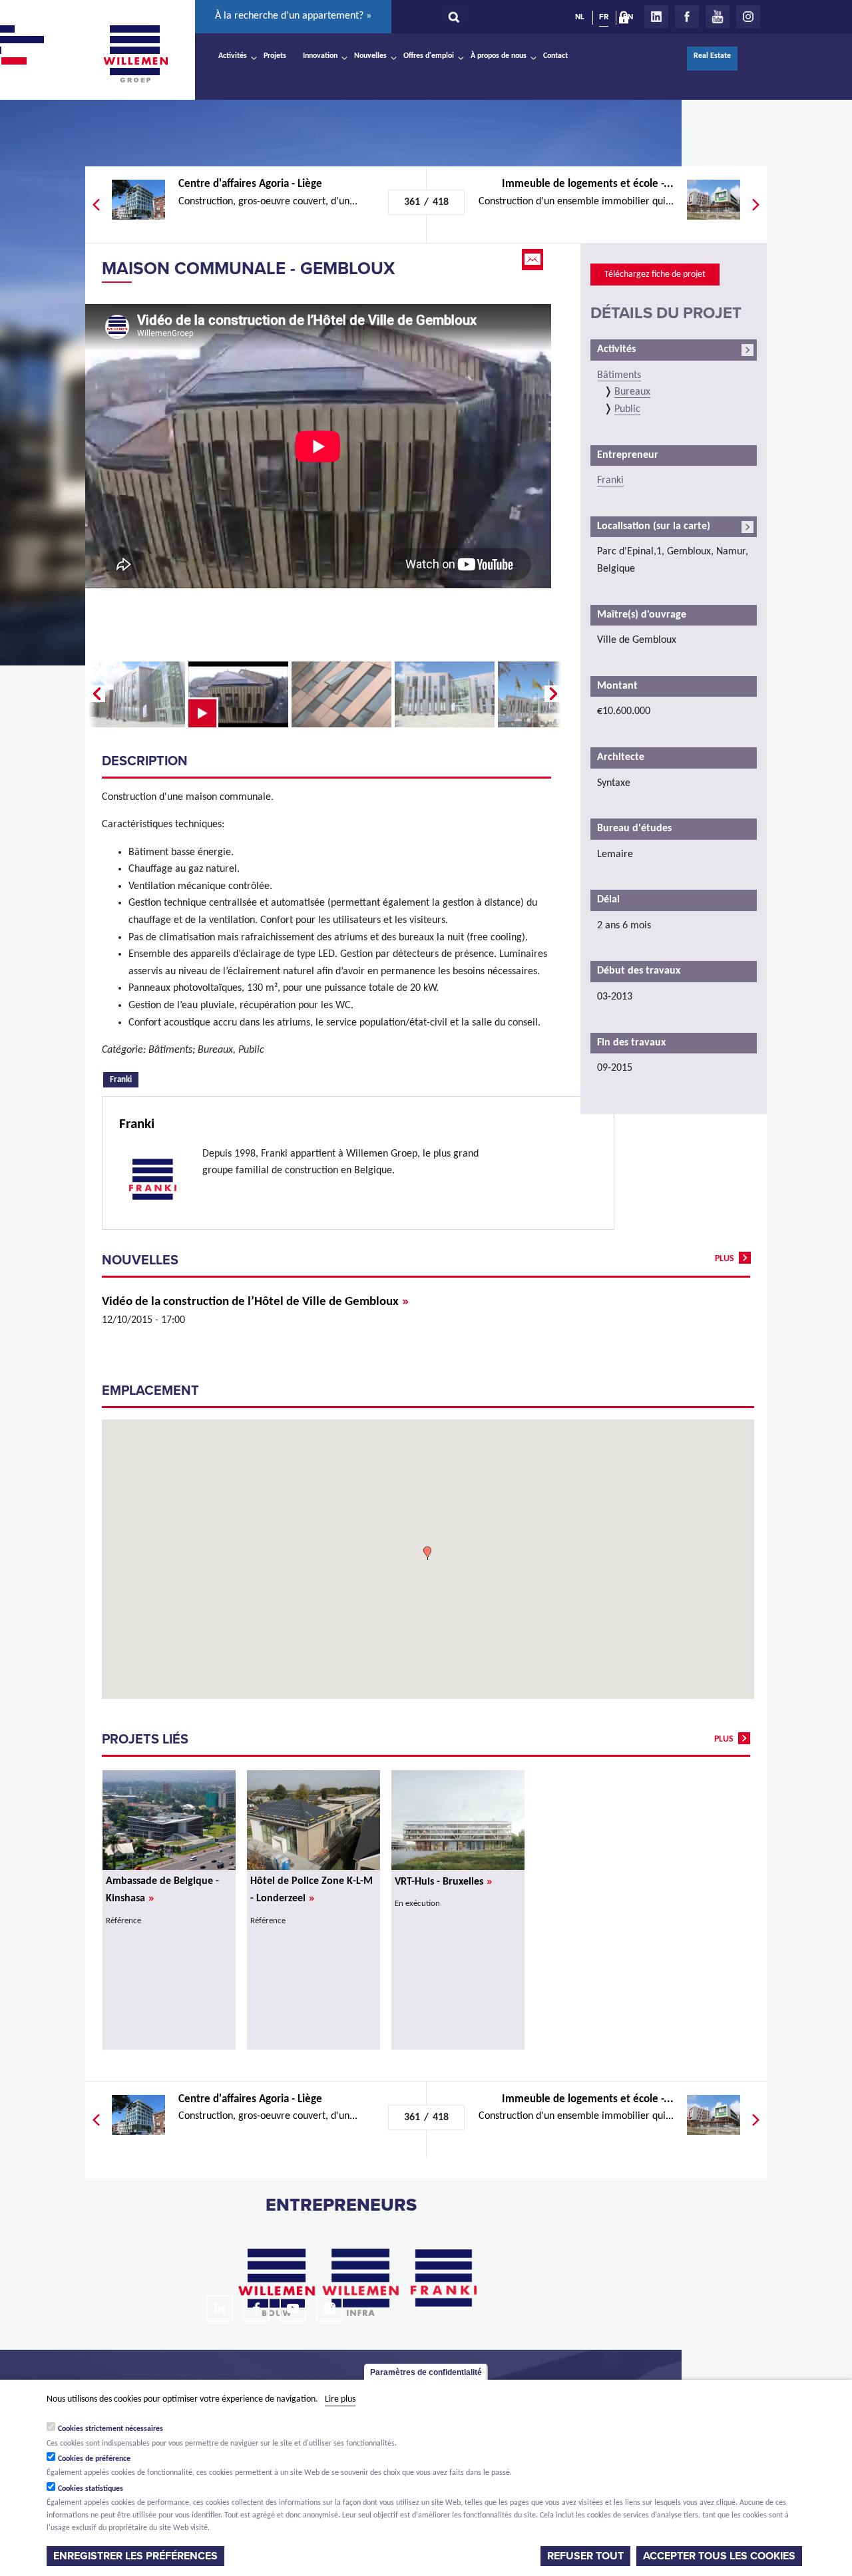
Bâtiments (619, 375)
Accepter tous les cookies (719, 2555)
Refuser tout (585, 2555)
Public (627, 409)
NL (580, 17)
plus (725, 1259)
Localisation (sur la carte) (654, 526)
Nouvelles (370, 56)
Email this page (534, 260)
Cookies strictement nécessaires (110, 2428)
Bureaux (632, 392)
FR (604, 17)
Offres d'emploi (429, 56)
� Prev (95, 694)
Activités (233, 56)
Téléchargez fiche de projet (655, 275)
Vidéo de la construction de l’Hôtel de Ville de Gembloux (255, 1302)
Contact (555, 56)
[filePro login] (627, 20)
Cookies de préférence (94, 2458)
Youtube (718, 17)
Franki (124, 1079)
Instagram (748, 17)
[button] (427, 1553)
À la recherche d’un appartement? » (293, 16)
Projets (275, 56)
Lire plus (340, 2399)
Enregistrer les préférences (135, 2555)
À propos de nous (499, 56)
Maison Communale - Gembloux (248, 269)
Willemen (135, 54)
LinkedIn (656, 17)
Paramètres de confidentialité (426, 2372)
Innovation (320, 56)
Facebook (687, 17)
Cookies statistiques (91, 2488)
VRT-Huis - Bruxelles (443, 1882)
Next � (554, 694)
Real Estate (712, 56)
